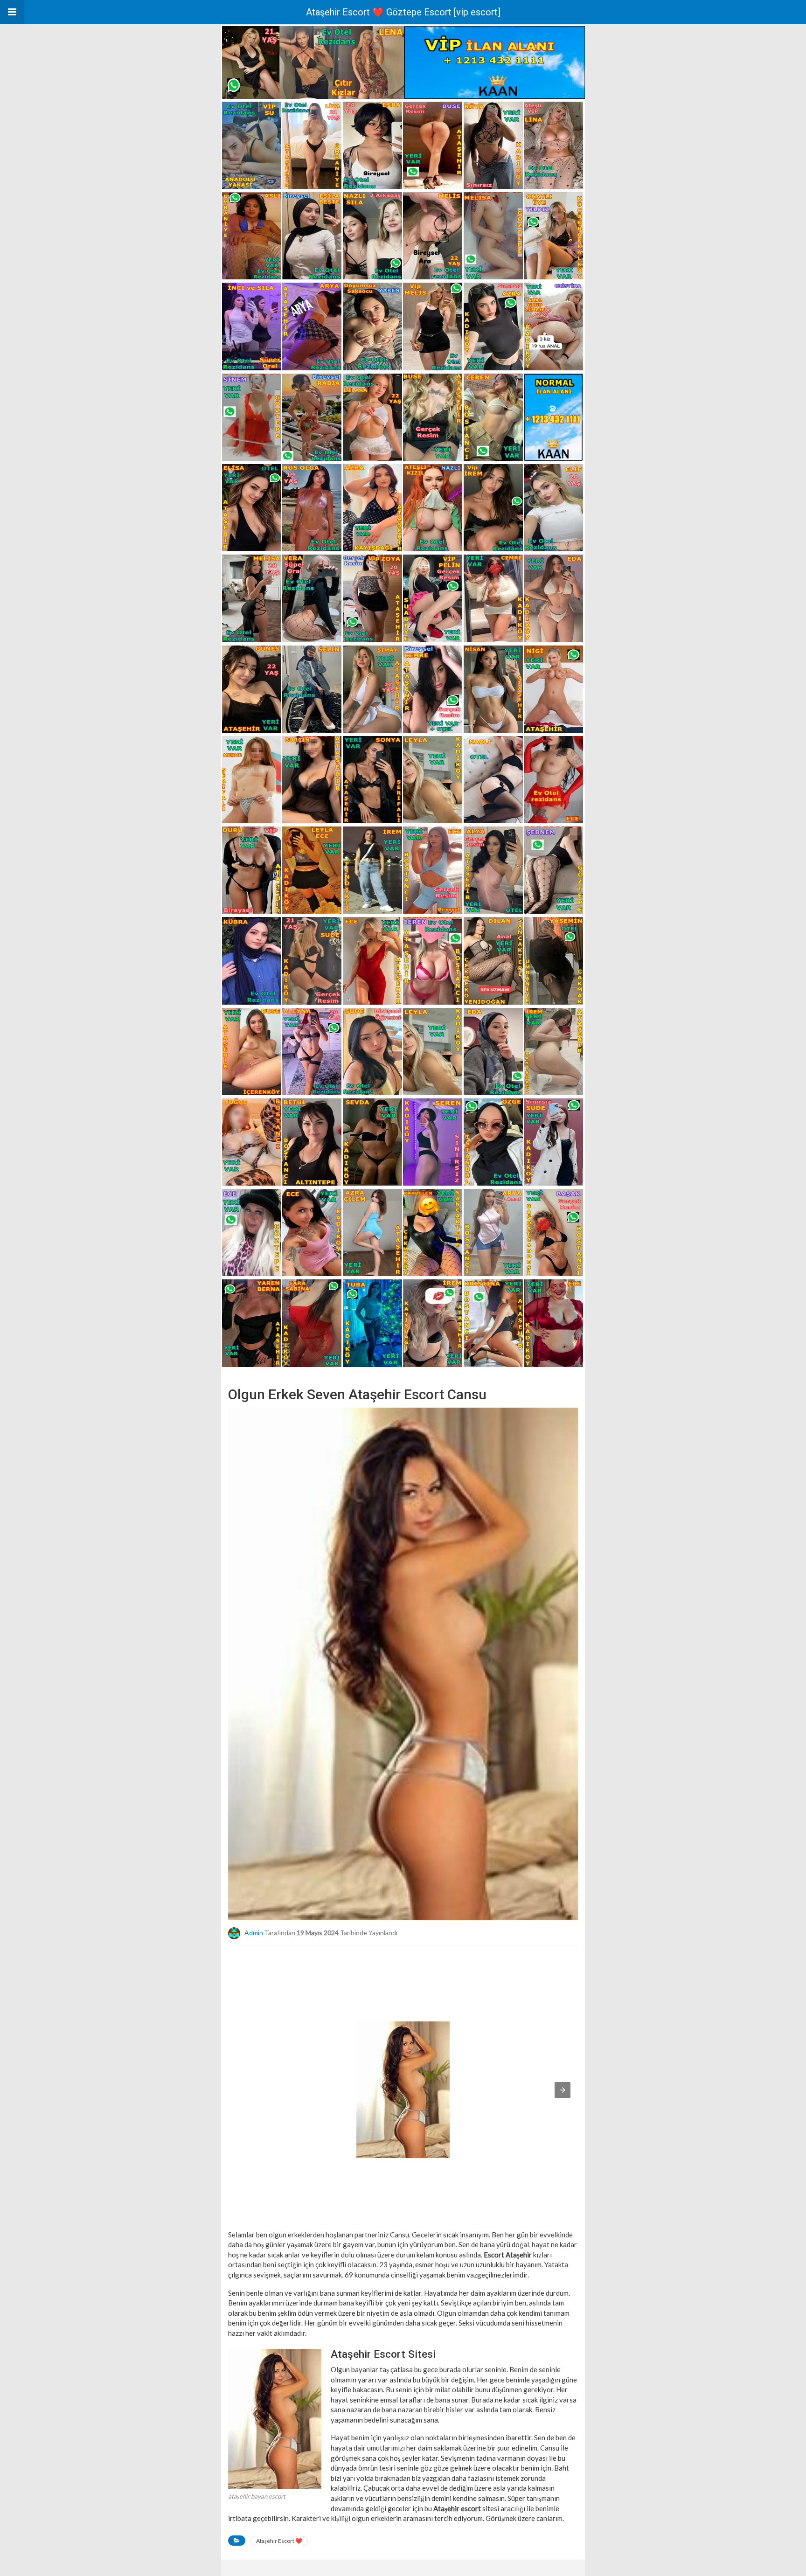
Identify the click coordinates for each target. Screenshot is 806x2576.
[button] (12, 12)
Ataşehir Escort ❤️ (279, 2541)
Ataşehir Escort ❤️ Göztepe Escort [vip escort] (403, 12)
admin (254, 1932)
